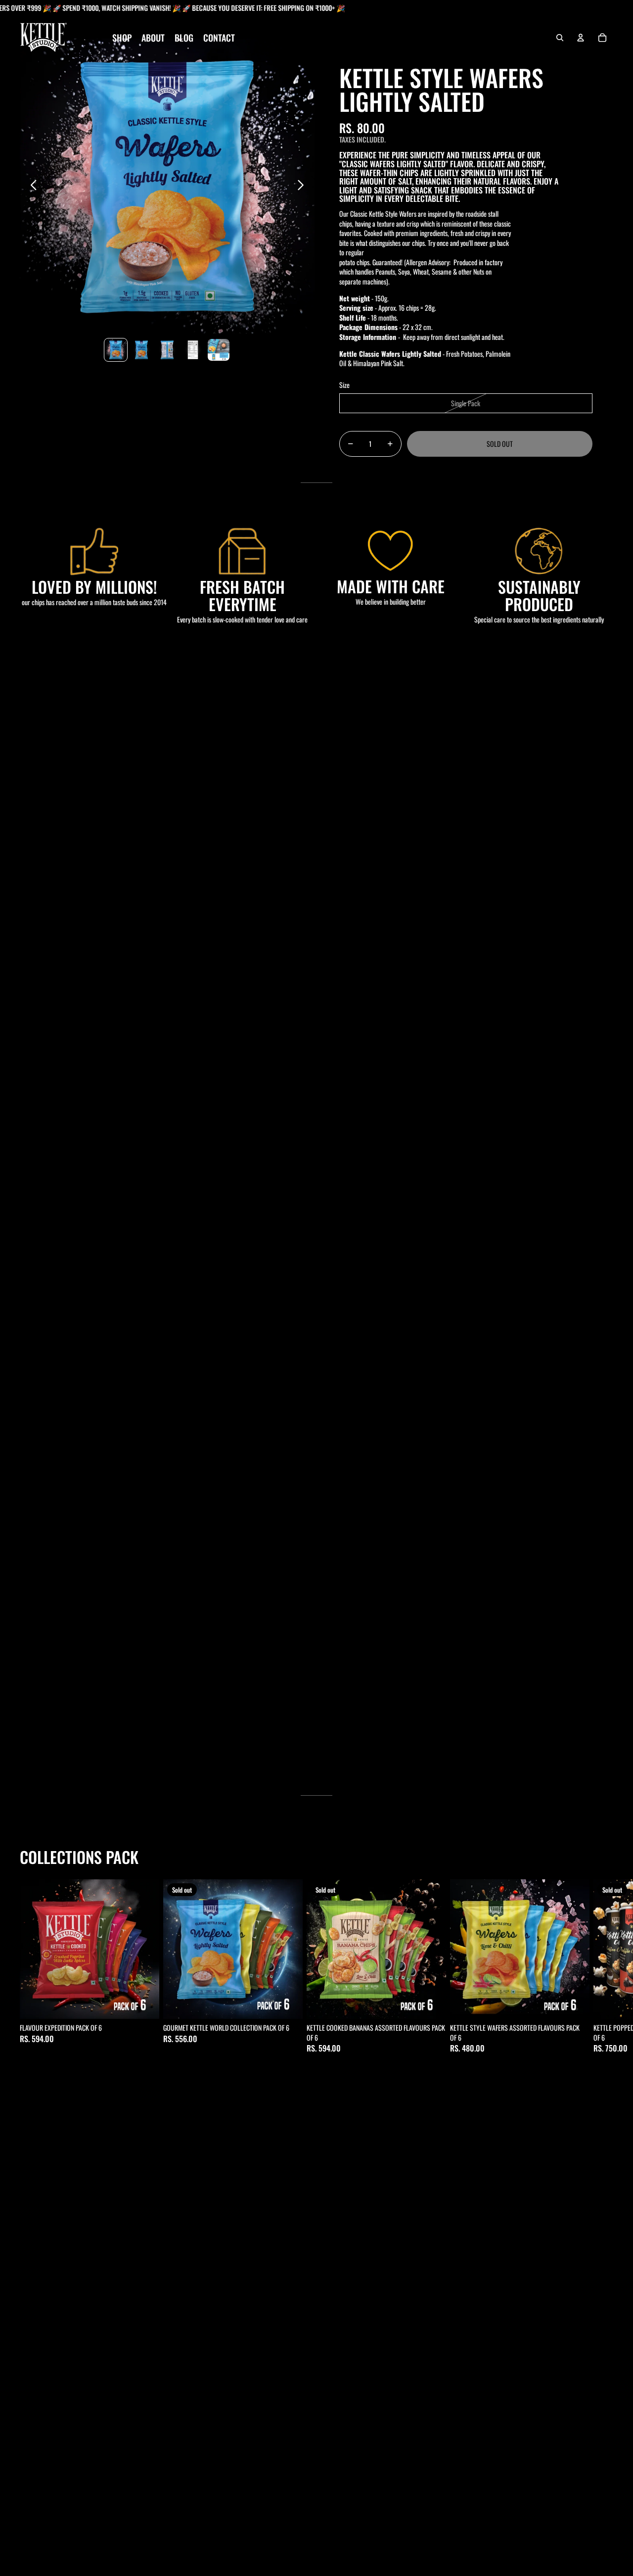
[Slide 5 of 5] (219, 350)
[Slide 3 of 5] (167, 350)
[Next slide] (303, 186)
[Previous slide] (31, 186)
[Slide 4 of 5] (193, 350)
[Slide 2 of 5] (141, 350)
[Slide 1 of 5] (116, 350)
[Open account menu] (581, 38)
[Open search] (560, 38)
